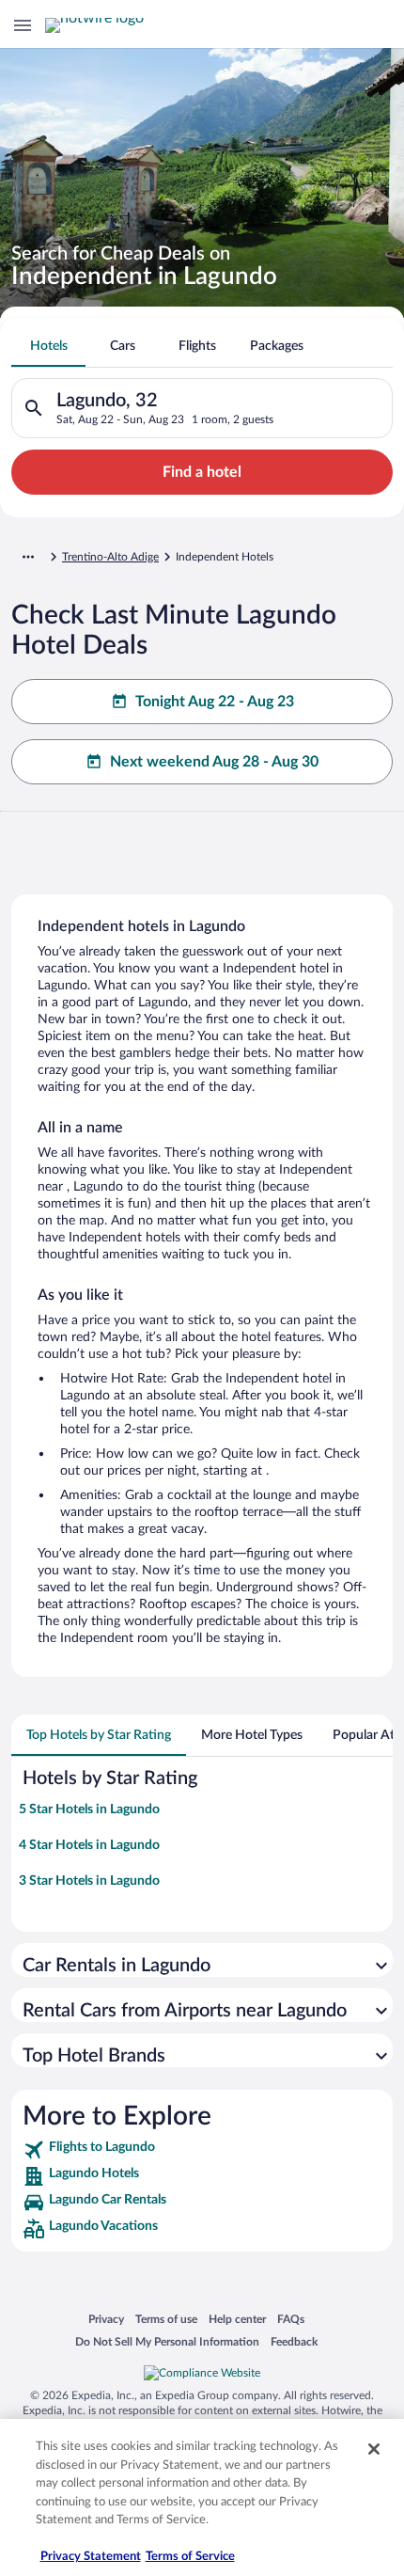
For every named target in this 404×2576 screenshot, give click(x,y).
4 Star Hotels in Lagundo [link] (89, 1845)
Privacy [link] (106, 2319)
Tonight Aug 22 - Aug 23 (215, 702)
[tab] (48, 346)
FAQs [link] (291, 2319)
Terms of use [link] (166, 2319)
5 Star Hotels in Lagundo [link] (89, 1810)
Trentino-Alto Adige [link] (110, 557)
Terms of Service (190, 2557)
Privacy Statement (91, 2557)
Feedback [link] (294, 2341)
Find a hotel (202, 472)
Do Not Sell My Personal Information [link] (167, 2341)
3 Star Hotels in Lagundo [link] (89, 1881)
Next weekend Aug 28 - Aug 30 (214, 762)
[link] (202, 2150)
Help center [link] (237, 2319)
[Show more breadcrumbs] (28, 557)
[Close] (374, 2449)
